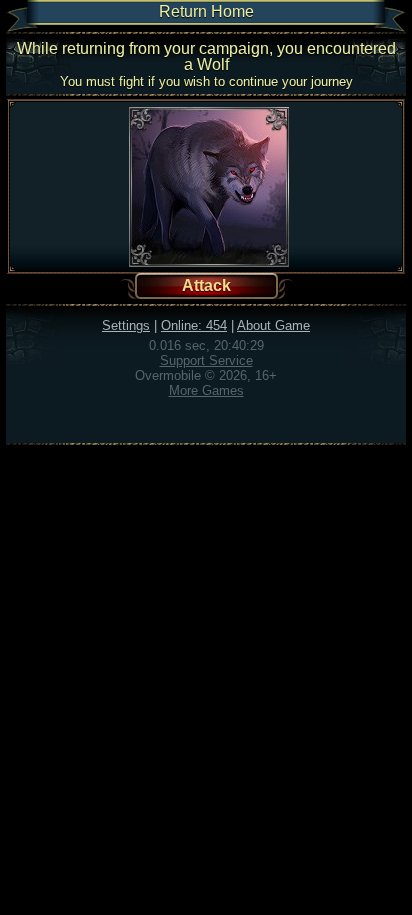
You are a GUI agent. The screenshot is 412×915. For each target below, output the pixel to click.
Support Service (206, 360)
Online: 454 (194, 325)
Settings (126, 325)
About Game (273, 325)
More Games (206, 390)
